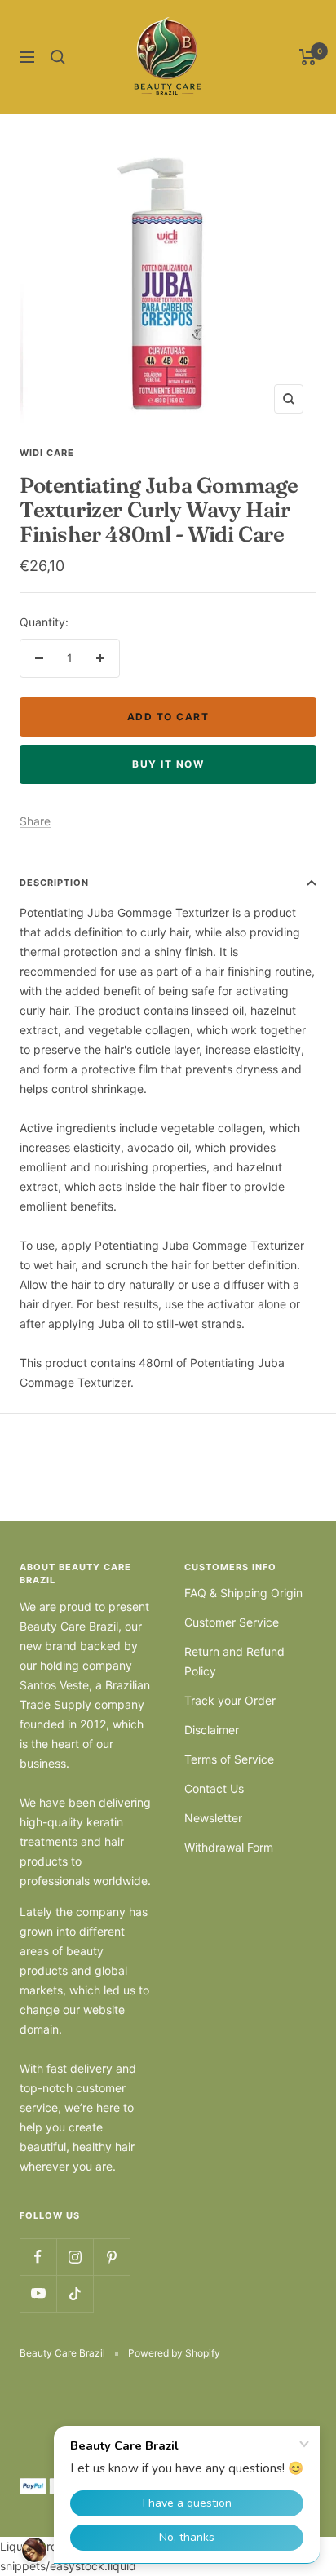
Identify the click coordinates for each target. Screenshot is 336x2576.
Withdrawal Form (229, 1847)
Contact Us (214, 1788)
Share (35, 821)
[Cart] (308, 57)
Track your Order (230, 1700)
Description (54, 883)
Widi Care (47, 453)
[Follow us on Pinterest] (111, 2257)
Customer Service (232, 1622)
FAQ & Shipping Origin (243, 1593)
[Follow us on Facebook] (38, 2257)
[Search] (58, 57)
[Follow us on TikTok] (75, 2293)
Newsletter (213, 1818)
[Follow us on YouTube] (38, 2293)
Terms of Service (229, 1759)
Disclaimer (212, 1730)
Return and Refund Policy (234, 1661)
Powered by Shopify (174, 2353)
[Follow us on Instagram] (75, 2257)
